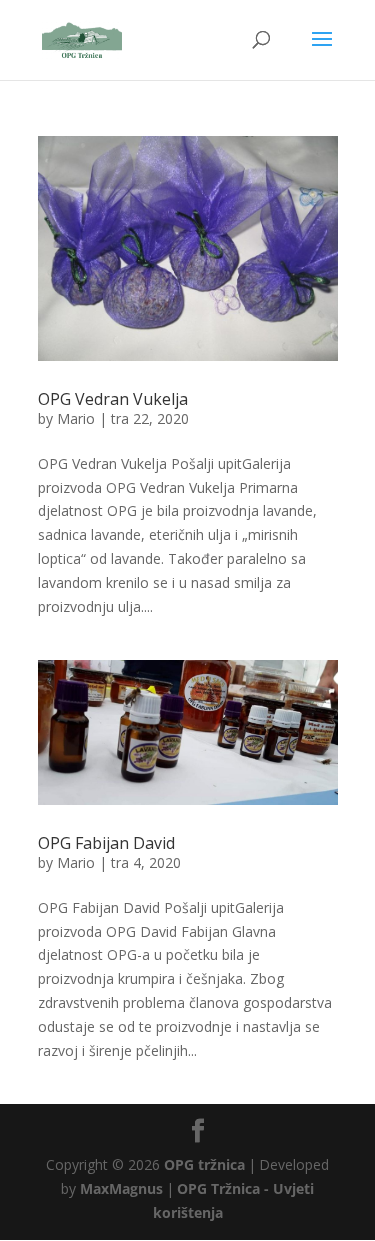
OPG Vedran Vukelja (113, 399)
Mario (76, 418)
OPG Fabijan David (106, 843)
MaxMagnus (121, 1188)
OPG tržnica (204, 1164)
